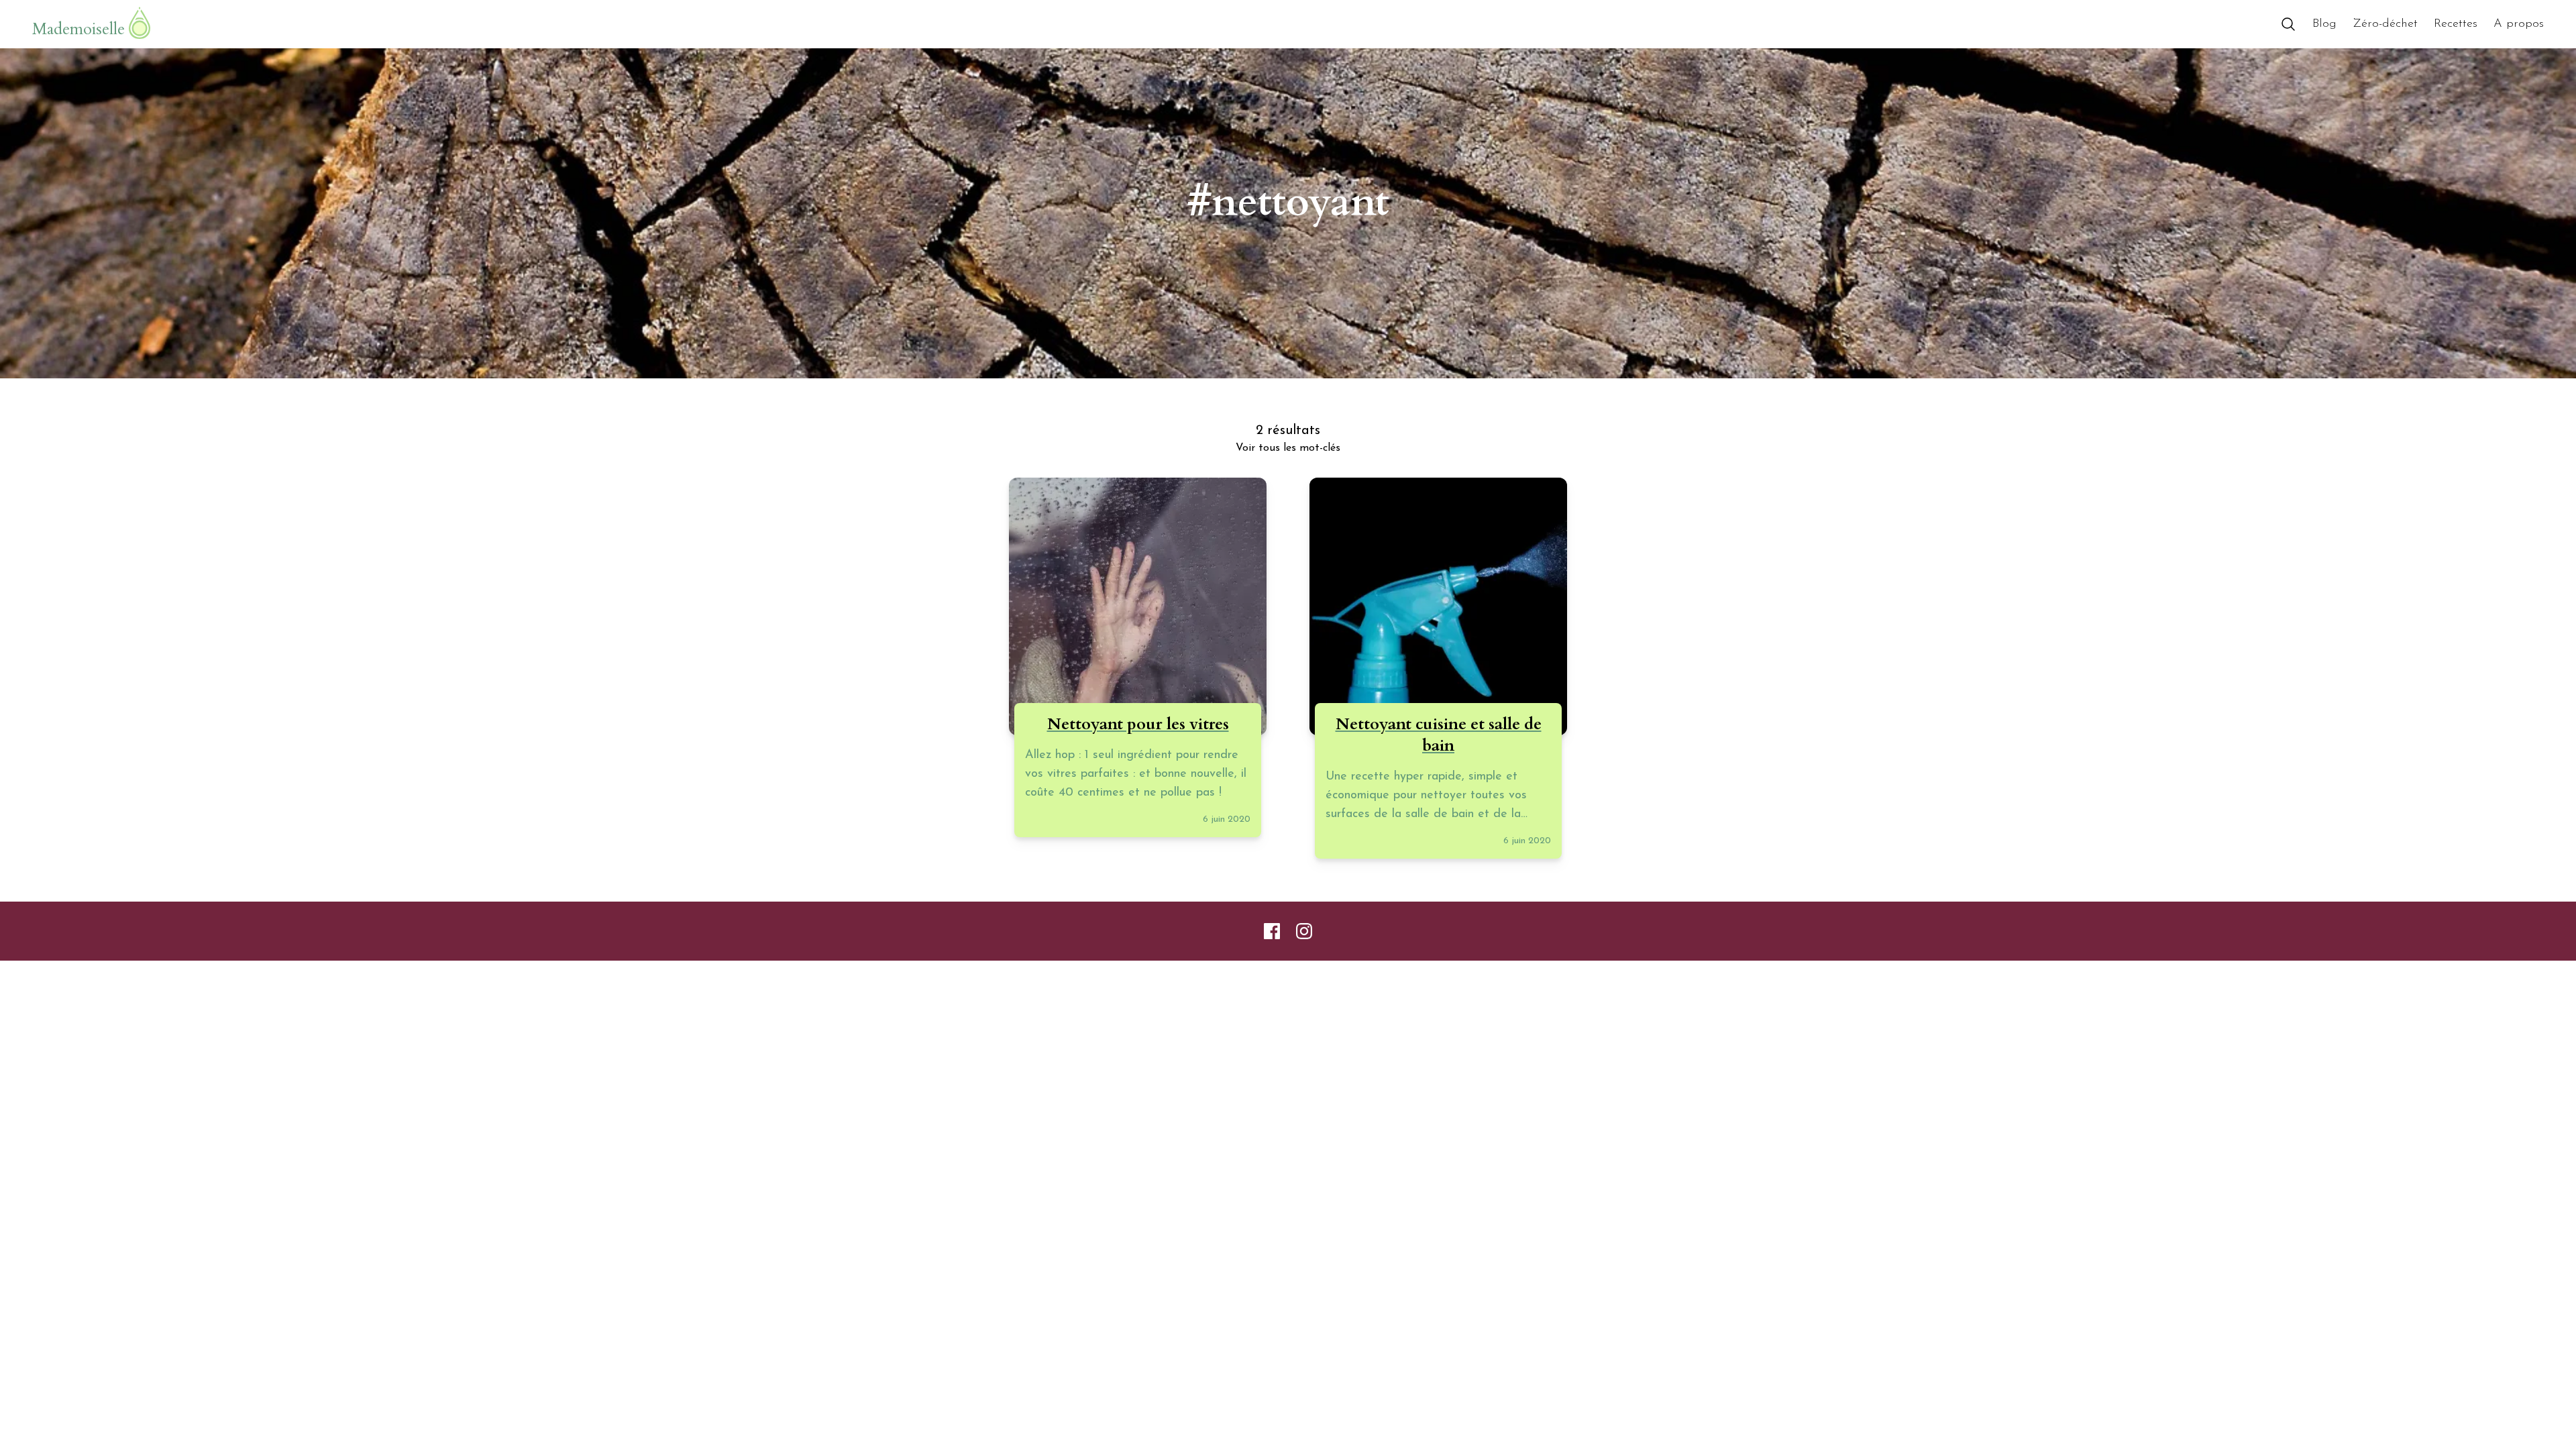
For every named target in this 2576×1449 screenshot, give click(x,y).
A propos (2519, 24)
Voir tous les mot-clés (1288, 448)
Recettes (2456, 24)
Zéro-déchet (2385, 24)
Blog (2324, 24)
